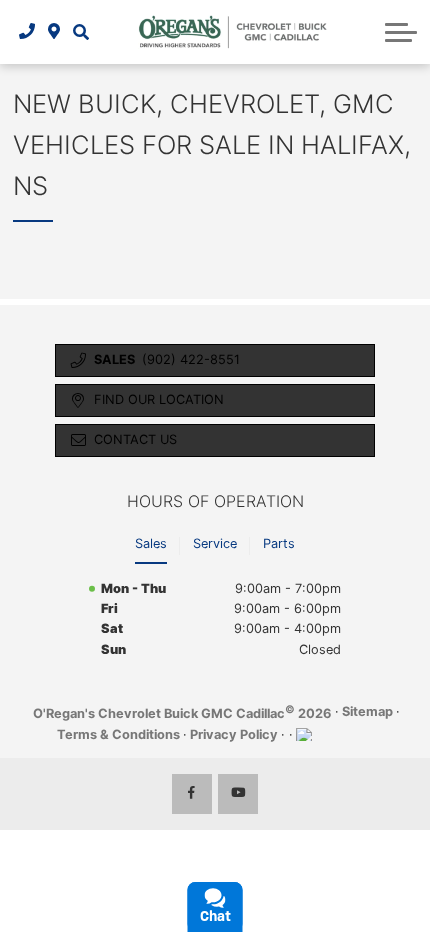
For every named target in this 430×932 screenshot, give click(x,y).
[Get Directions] (54, 32)
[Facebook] (192, 794)
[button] (80, 32)
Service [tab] (215, 543)
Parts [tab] (279, 543)
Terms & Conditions (118, 734)
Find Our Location (159, 399)
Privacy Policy (234, 734)
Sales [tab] (151, 543)
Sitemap (367, 711)
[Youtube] (238, 794)
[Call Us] (27, 32)
